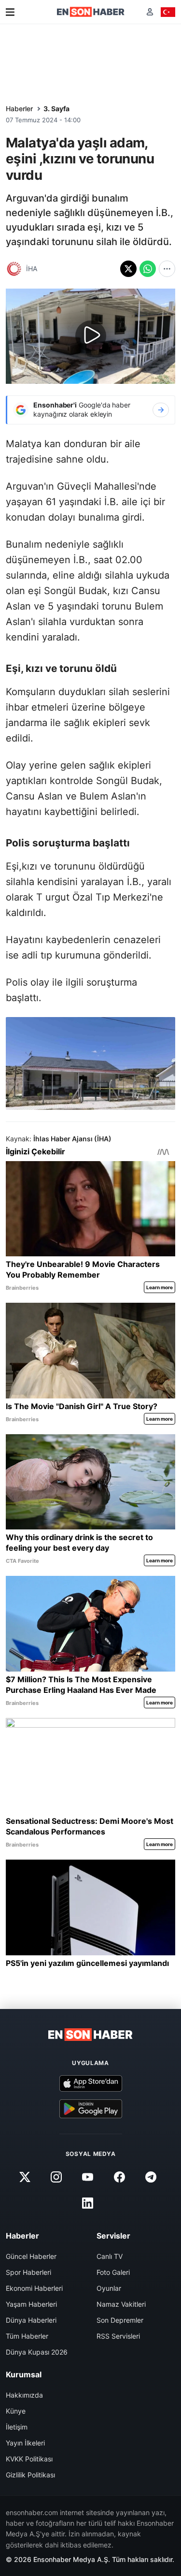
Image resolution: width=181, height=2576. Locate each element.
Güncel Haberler (31, 2256)
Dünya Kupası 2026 (37, 2352)
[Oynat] (91, 336)
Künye (16, 2411)
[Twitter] (25, 2177)
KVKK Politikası (29, 2459)
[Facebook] (119, 2177)
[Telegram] (151, 2177)
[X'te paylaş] (128, 269)
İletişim (17, 2427)
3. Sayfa (56, 109)
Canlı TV (110, 2256)
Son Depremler (120, 2320)
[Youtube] (88, 2177)
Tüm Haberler (27, 2336)
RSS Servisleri (118, 2336)
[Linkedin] (88, 2203)
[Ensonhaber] (91, 12)
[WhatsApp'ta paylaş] (148, 269)
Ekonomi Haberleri (34, 2288)
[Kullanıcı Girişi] (150, 12)
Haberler (19, 109)
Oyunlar (109, 2288)
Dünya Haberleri (31, 2320)
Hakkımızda (24, 2395)
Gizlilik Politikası (30, 2475)
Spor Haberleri (28, 2272)
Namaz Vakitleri (121, 2304)
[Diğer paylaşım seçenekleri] (167, 269)
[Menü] (10, 12)
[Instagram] (56, 2177)
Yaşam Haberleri (31, 2304)
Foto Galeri (113, 2272)
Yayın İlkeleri (25, 2443)
